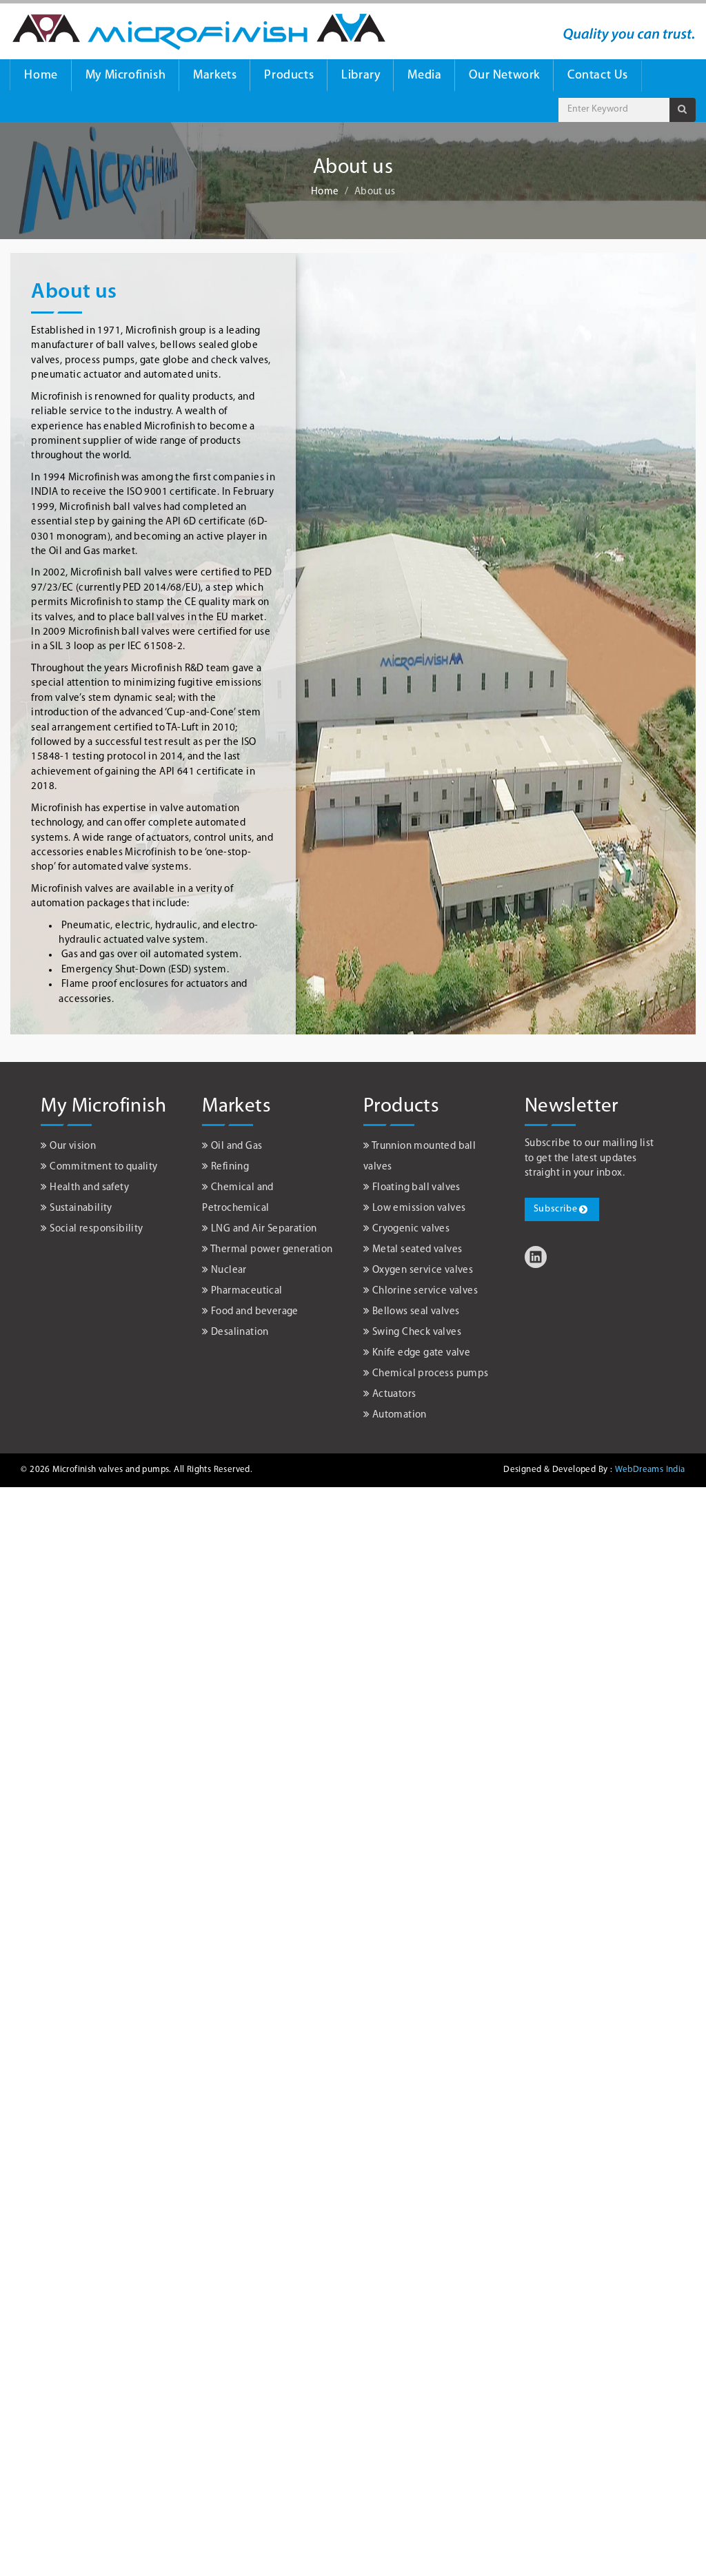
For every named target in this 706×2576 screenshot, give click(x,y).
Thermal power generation (272, 1250)
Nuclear (229, 1270)
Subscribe (555, 1209)
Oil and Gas (236, 1146)
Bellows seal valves (416, 1312)
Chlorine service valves (425, 1291)
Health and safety (89, 1188)
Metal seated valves (417, 1250)
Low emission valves (419, 1208)
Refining (230, 1167)
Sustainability (81, 1208)
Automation (400, 1415)
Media (424, 76)
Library (361, 76)
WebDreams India (650, 1470)
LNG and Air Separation (264, 1229)
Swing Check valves (417, 1332)
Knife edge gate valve (421, 1353)
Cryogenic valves (411, 1229)
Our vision (73, 1146)
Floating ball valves (416, 1188)
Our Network (504, 76)
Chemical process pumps (431, 1374)
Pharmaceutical (247, 1291)
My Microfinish (125, 76)
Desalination (240, 1332)
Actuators (394, 1394)
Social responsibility (96, 1229)
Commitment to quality (103, 1167)
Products (289, 76)
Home (41, 76)
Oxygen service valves (423, 1270)
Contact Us (598, 76)
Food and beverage (255, 1312)
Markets (215, 76)
